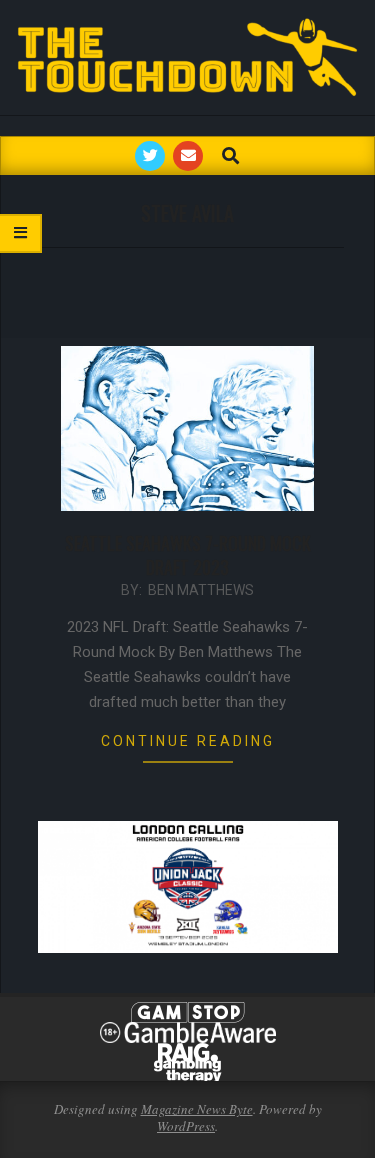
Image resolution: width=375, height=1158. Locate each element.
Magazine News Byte (197, 1109)
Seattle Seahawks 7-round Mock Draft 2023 (188, 555)
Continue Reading (188, 741)
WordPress (186, 1126)
